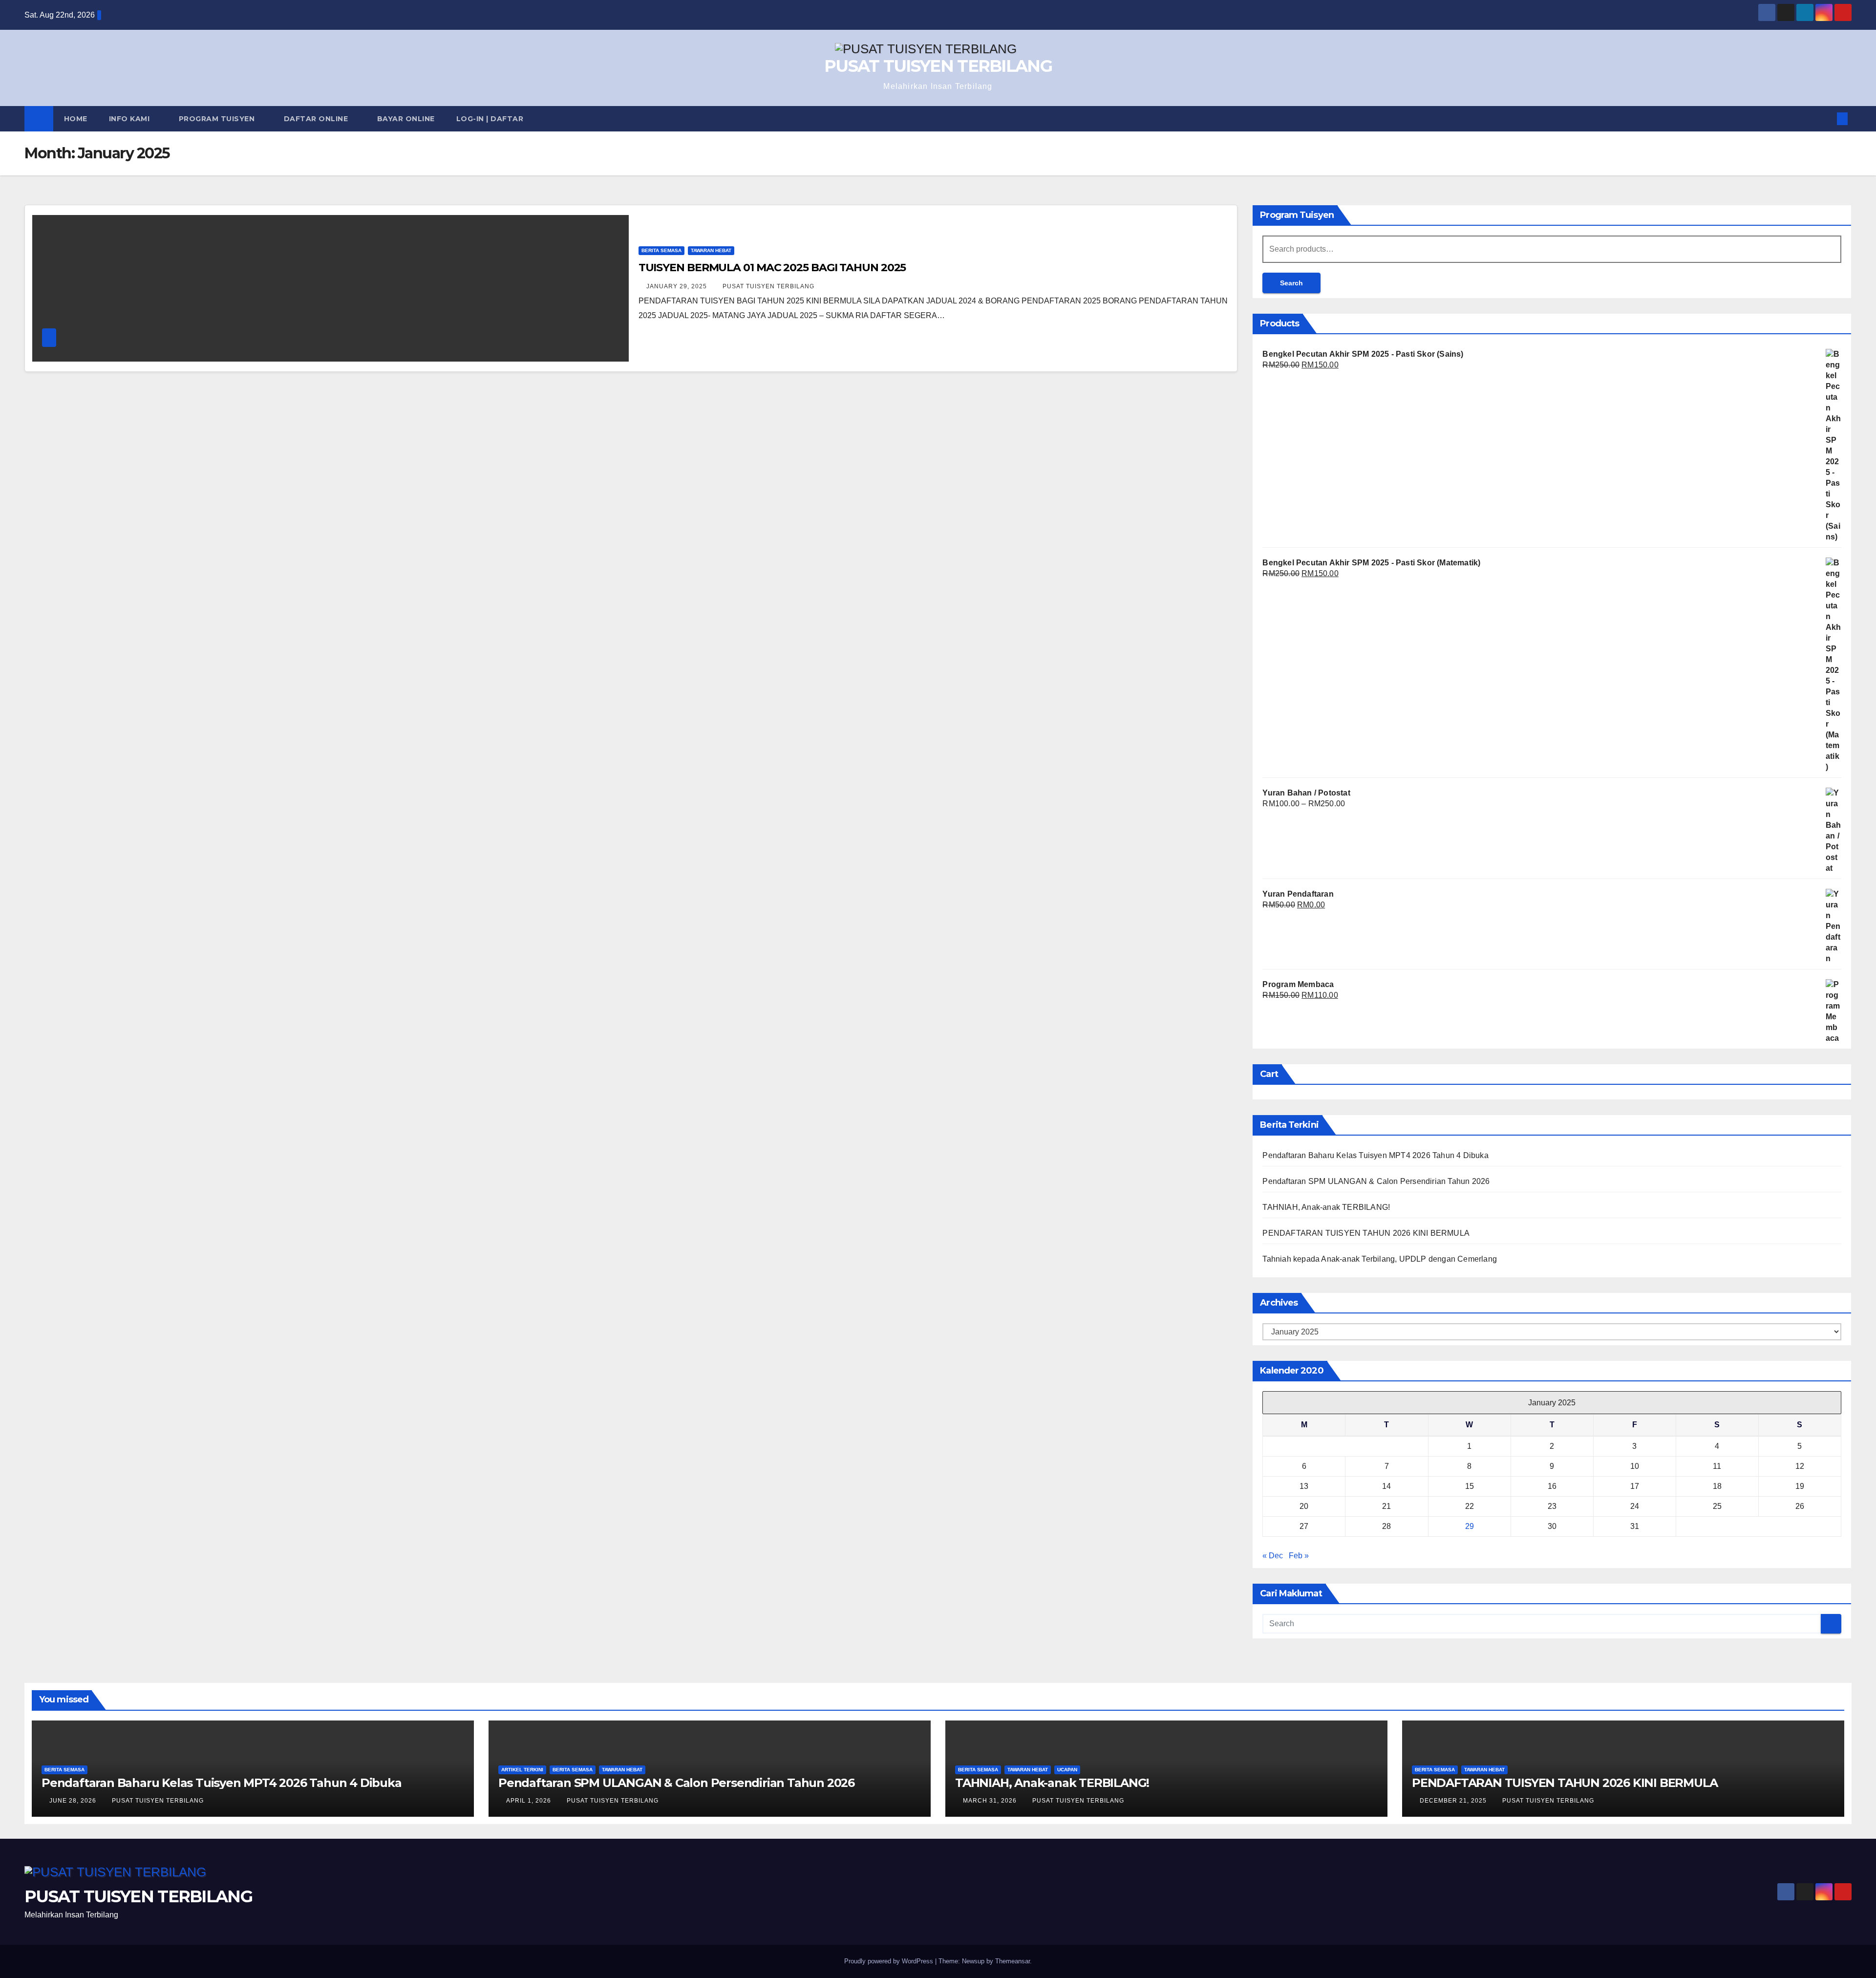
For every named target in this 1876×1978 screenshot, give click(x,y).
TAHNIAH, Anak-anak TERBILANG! (1326, 1207)
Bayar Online (406, 119)
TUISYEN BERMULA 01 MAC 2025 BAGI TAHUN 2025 (772, 268)
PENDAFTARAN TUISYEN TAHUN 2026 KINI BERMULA (1366, 1233)
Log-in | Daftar (490, 119)
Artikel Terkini (522, 1770)
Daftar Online (317, 119)
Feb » (1299, 1556)
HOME (76, 119)
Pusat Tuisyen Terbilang (768, 286)
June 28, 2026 (74, 1801)
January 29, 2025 (678, 286)
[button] (1826, 118)
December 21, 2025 (1454, 1801)
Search (1291, 283)
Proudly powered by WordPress (890, 1961)
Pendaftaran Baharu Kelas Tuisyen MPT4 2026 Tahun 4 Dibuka (1375, 1155)
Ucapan (1067, 1770)
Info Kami (130, 119)
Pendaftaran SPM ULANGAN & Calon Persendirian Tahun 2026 (1376, 1181)
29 (1470, 1526)
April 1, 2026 (530, 1801)
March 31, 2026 (991, 1801)
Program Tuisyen (218, 119)
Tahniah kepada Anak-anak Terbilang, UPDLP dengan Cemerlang (1380, 1259)
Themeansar (1013, 1961)
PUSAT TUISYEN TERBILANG (938, 66)
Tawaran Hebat (711, 250)
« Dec (1273, 1556)
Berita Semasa (661, 250)
